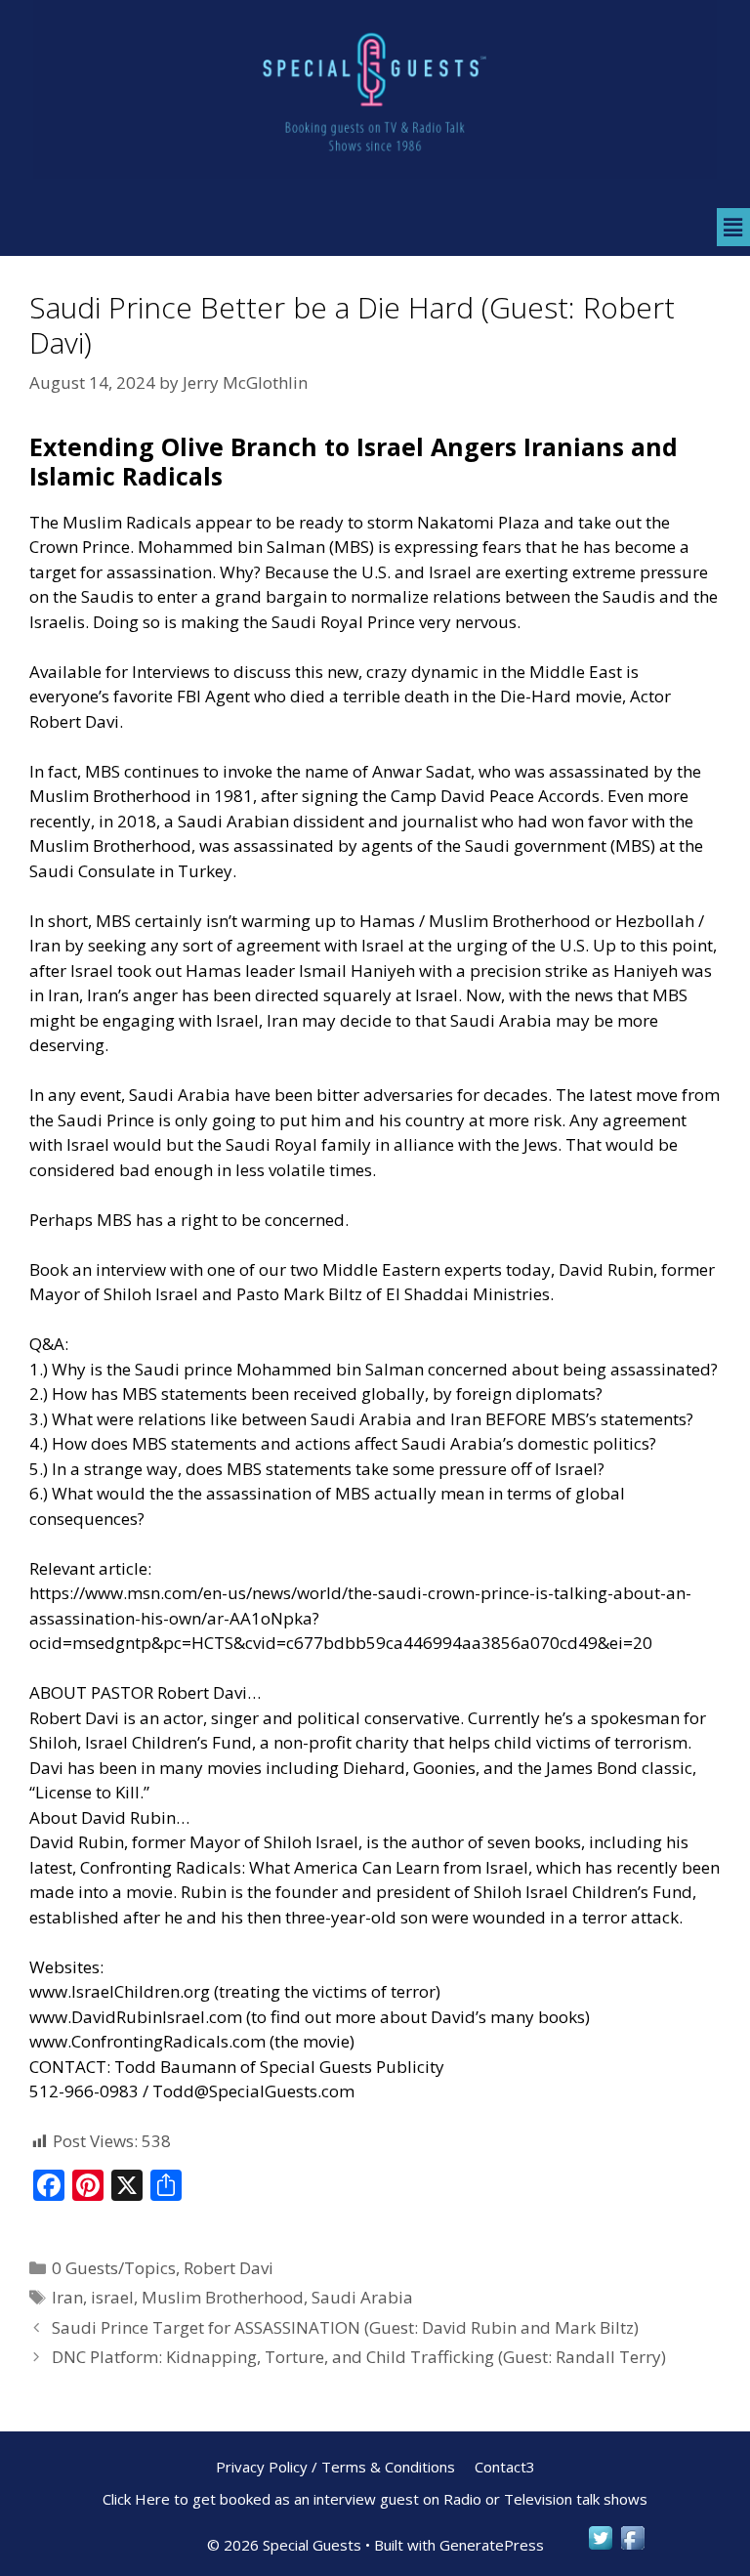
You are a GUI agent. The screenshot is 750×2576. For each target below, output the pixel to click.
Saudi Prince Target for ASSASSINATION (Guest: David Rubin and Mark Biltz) (345, 2327)
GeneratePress (492, 2545)
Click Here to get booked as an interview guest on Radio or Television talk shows (375, 2499)
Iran (67, 2297)
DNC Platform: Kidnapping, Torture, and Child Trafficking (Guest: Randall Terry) (359, 2357)
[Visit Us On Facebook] (632, 2547)
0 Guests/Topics (114, 2268)
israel (112, 2297)
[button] (733, 227)
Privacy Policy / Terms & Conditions (335, 2467)
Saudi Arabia (362, 2297)
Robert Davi (229, 2268)
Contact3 (505, 2467)
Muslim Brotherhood (223, 2297)
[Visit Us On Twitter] (600, 2547)
